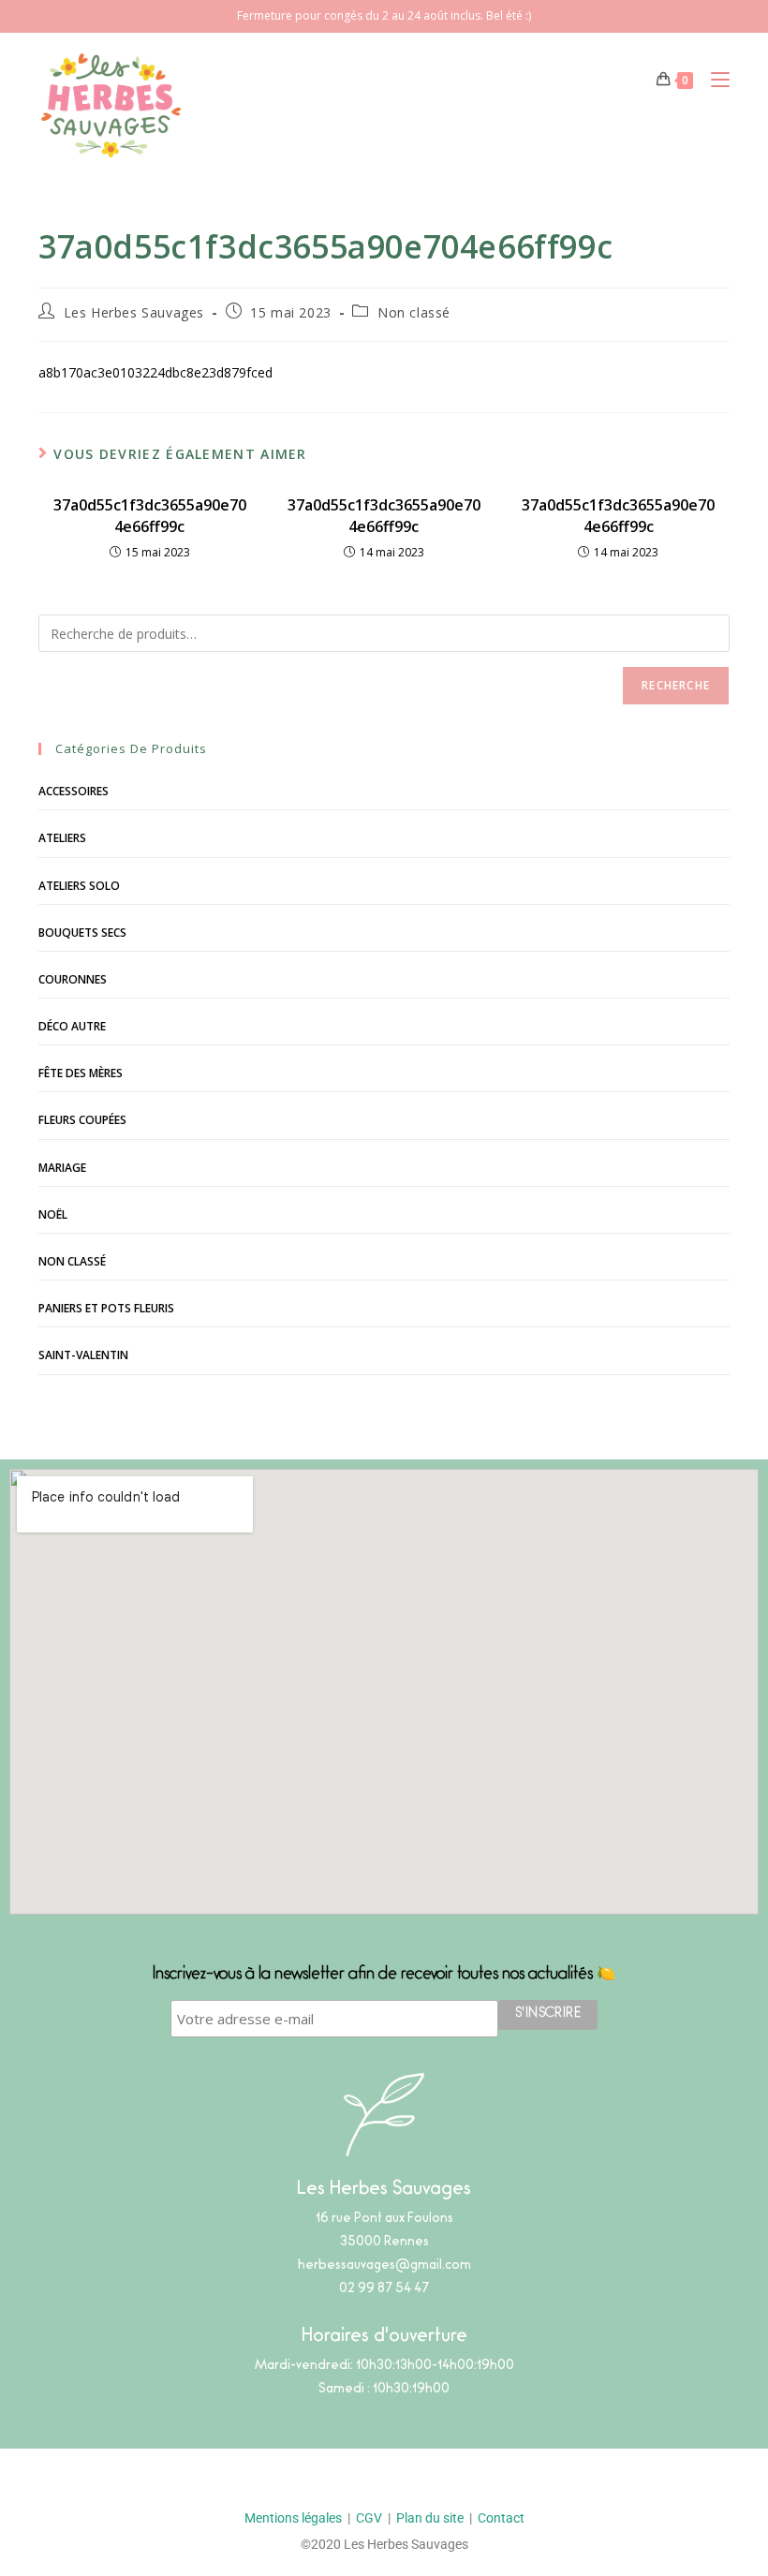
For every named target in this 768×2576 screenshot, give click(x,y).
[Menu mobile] (713, 80)
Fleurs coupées (82, 1120)
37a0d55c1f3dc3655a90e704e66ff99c (150, 515)
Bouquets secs (82, 933)
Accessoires (74, 791)
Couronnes (73, 979)
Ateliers (62, 838)
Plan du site (430, 2518)
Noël (53, 1214)
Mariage (62, 1168)
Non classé (414, 312)
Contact (501, 2518)
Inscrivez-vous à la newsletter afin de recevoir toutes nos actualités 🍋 (384, 1976)
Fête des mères (81, 1073)
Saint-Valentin (83, 1355)
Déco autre (72, 1026)
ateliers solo (79, 886)
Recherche (676, 685)
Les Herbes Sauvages (134, 312)
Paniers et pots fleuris (106, 1308)
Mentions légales (293, 2518)
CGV (369, 2518)
